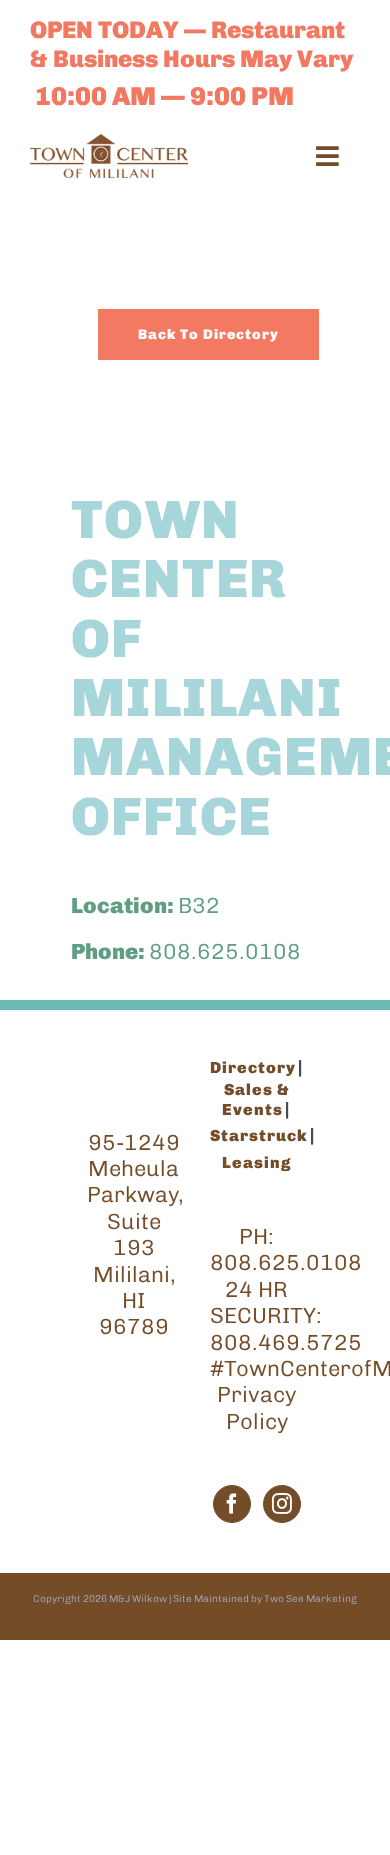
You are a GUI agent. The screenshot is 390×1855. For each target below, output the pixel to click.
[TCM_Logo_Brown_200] (109, 144)
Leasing (256, 1162)
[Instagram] (282, 1504)
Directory (253, 1067)
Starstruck (259, 1135)
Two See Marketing (310, 1599)
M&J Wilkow (138, 1599)
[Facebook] (232, 1504)
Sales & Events (256, 1099)
